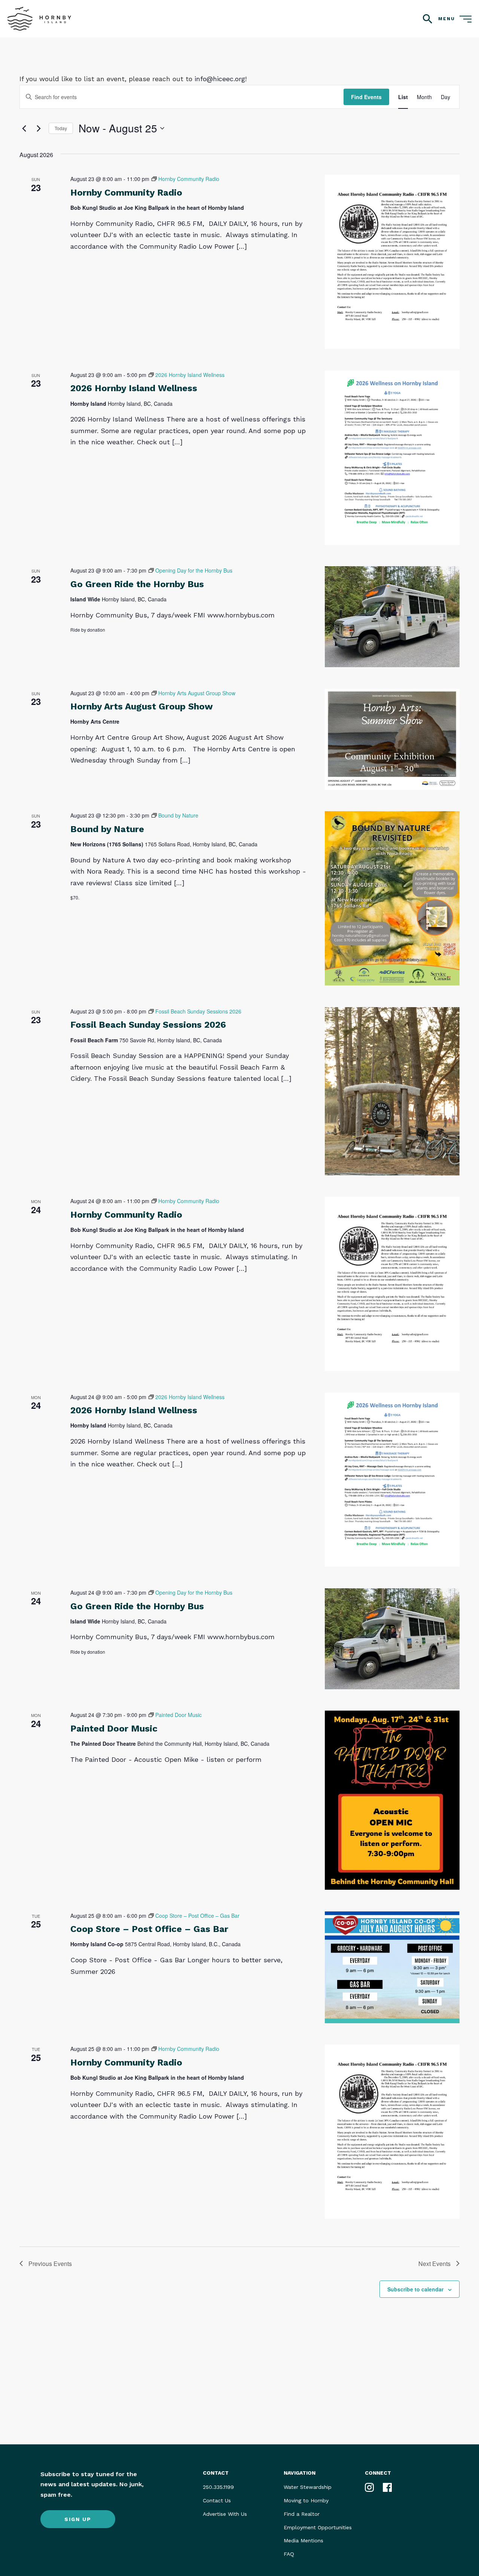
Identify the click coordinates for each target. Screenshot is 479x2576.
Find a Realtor (302, 2514)
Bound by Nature (107, 829)
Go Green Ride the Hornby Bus (137, 584)
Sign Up (78, 2519)
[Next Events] (39, 128)
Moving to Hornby (306, 2500)
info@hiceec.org (220, 79)
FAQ (289, 2554)
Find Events (366, 97)
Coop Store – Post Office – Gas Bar (149, 1929)
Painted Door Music (114, 1729)
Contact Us (217, 2500)
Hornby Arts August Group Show (142, 706)
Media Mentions (303, 2540)
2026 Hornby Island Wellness (134, 388)
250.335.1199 (218, 2487)
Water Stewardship (308, 2487)
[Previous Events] (24, 128)
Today (61, 128)
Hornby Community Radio (126, 193)
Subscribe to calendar (415, 2289)
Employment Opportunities (318, 2527)
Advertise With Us (225, 2514)
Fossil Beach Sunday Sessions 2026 (148, 1025)
